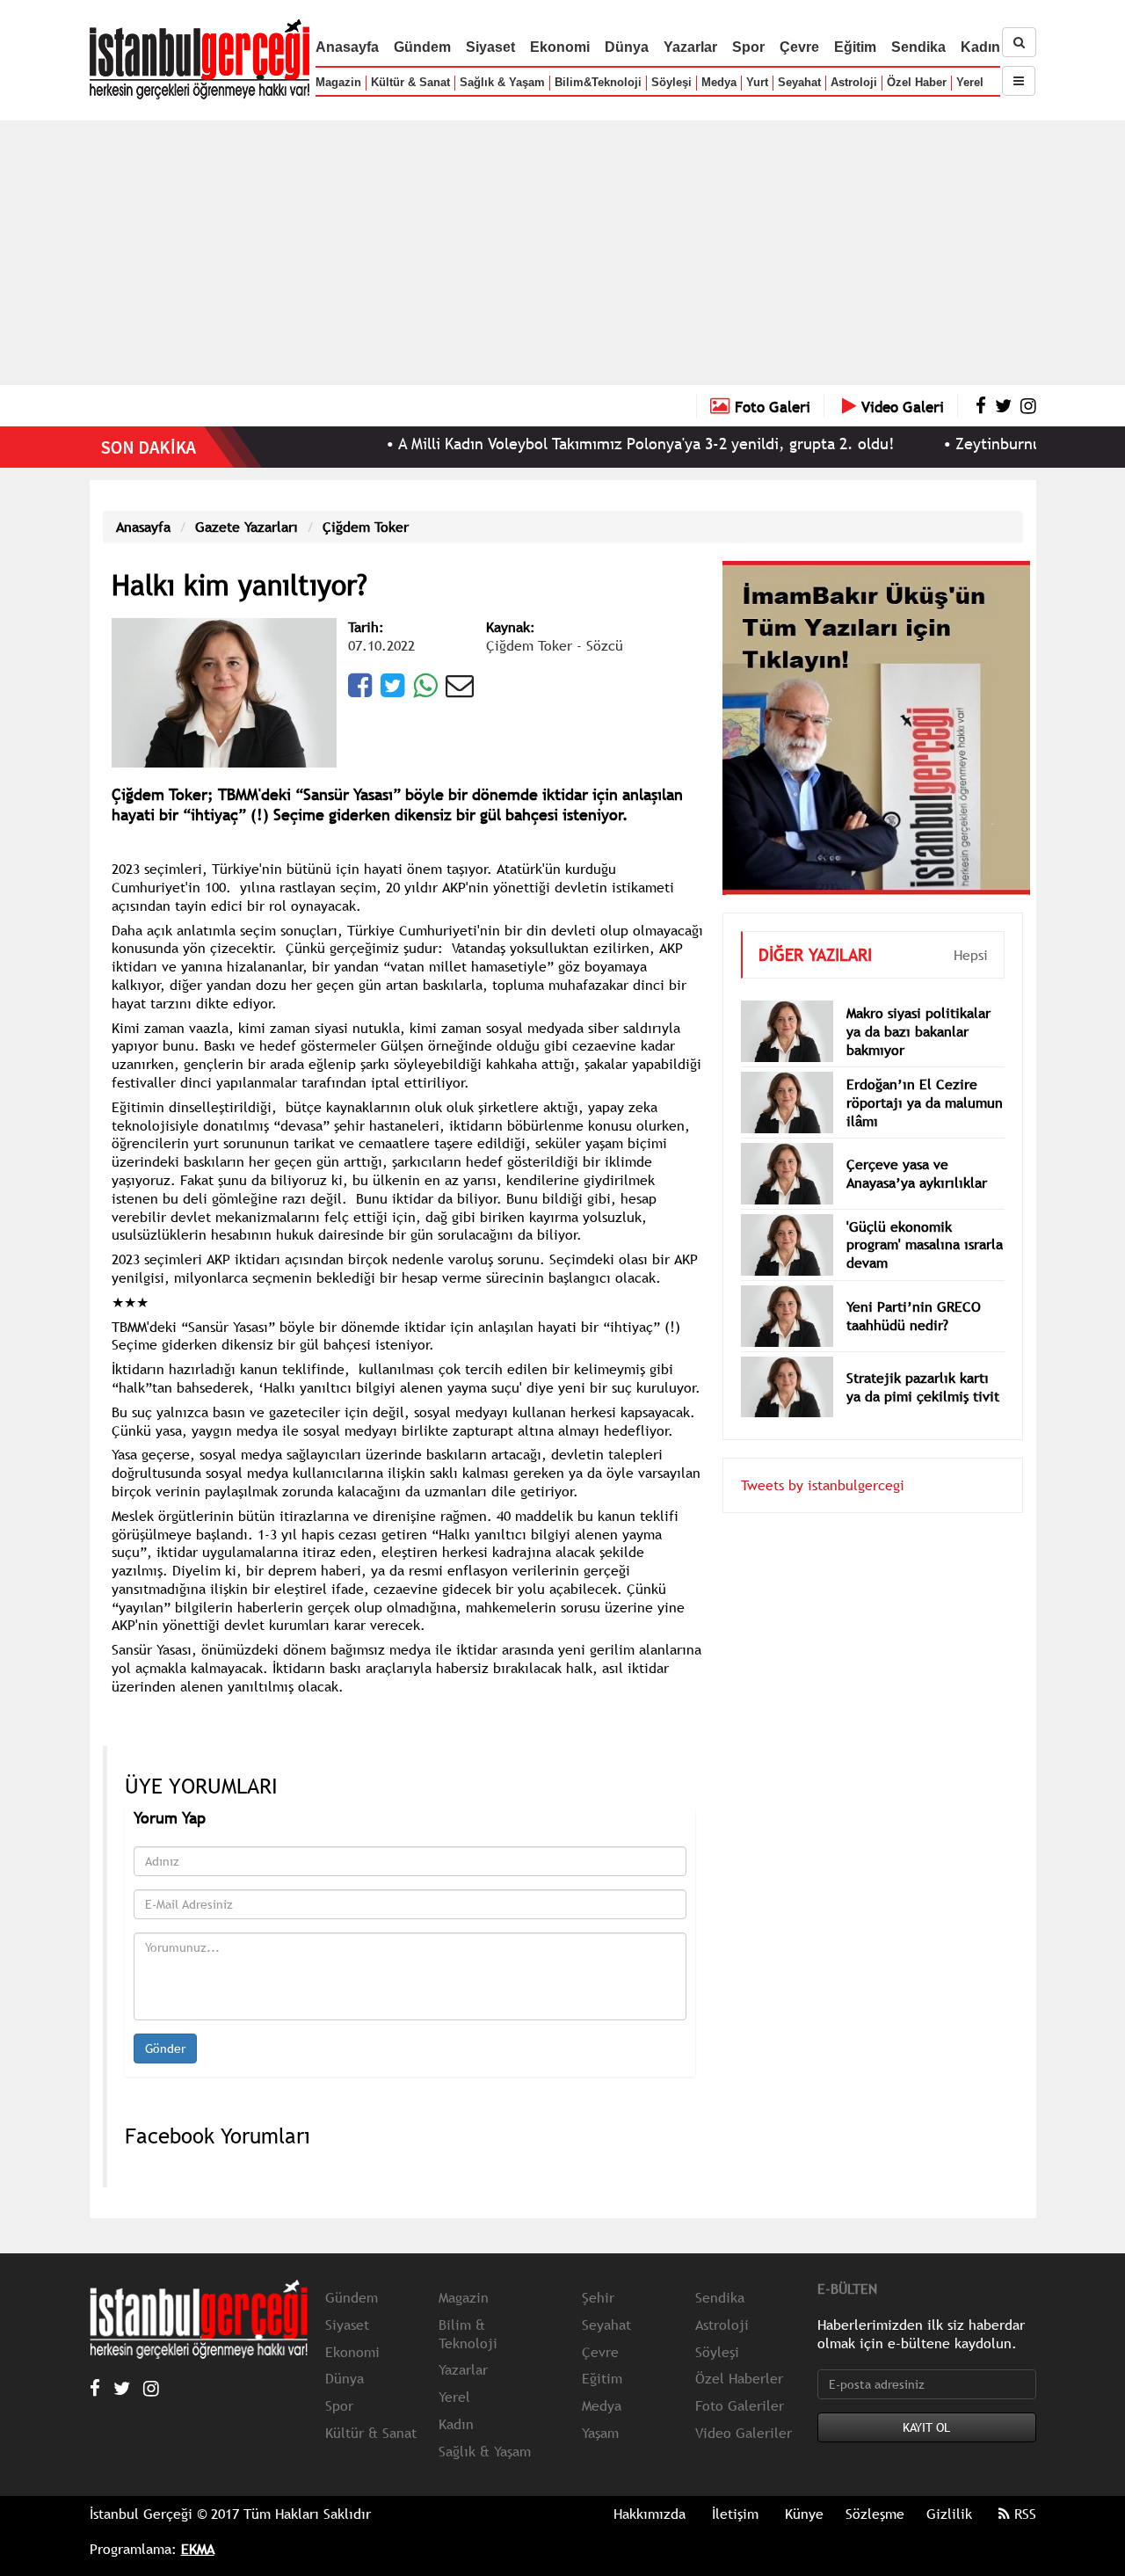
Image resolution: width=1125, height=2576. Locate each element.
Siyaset (490, 47)
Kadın (980, 47)
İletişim (735, 2514)
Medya (719, 82)
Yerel (970, 82)
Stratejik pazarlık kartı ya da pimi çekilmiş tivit (923, 1387)
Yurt (757, 82)
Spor (748, 47)
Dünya (627, 47)
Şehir (598, 2297)
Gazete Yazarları (247, 527)
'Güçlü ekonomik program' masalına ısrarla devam (925, 1245)
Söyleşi (671, 82)
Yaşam (600, 2433)
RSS (1023, 2514)
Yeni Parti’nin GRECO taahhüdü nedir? (914, 1316)
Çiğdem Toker (366, 527)
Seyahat (799, 82)
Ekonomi (560, 47)
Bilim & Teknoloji (468, 2334)
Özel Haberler (739, 2378)
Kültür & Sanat (410, 82)
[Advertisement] (562, 252)
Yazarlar (690, 47)
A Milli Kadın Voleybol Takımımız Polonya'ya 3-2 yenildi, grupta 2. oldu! (593, 444)
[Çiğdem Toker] (224, 691)
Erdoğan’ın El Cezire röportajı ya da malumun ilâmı (925, 1102)
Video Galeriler (744, 2433)
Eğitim (855, 47)
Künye (804, 2514)
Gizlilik (949, 2514)
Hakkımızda (650, 2514)
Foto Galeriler (740, 2405)
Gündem (422, 47)
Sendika (918, 47)
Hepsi (971, 955)
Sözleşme (875, 2514)
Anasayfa (347, 47)
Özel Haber (917, 82)
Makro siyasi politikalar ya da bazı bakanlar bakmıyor (918, 1031)
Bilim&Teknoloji (598, 82)
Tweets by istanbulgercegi (823, 1485)
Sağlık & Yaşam (502, 82)
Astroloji (854, 82)
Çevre (799, 47)
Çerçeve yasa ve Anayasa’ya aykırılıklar (917, 1173)
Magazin (338, 82)
